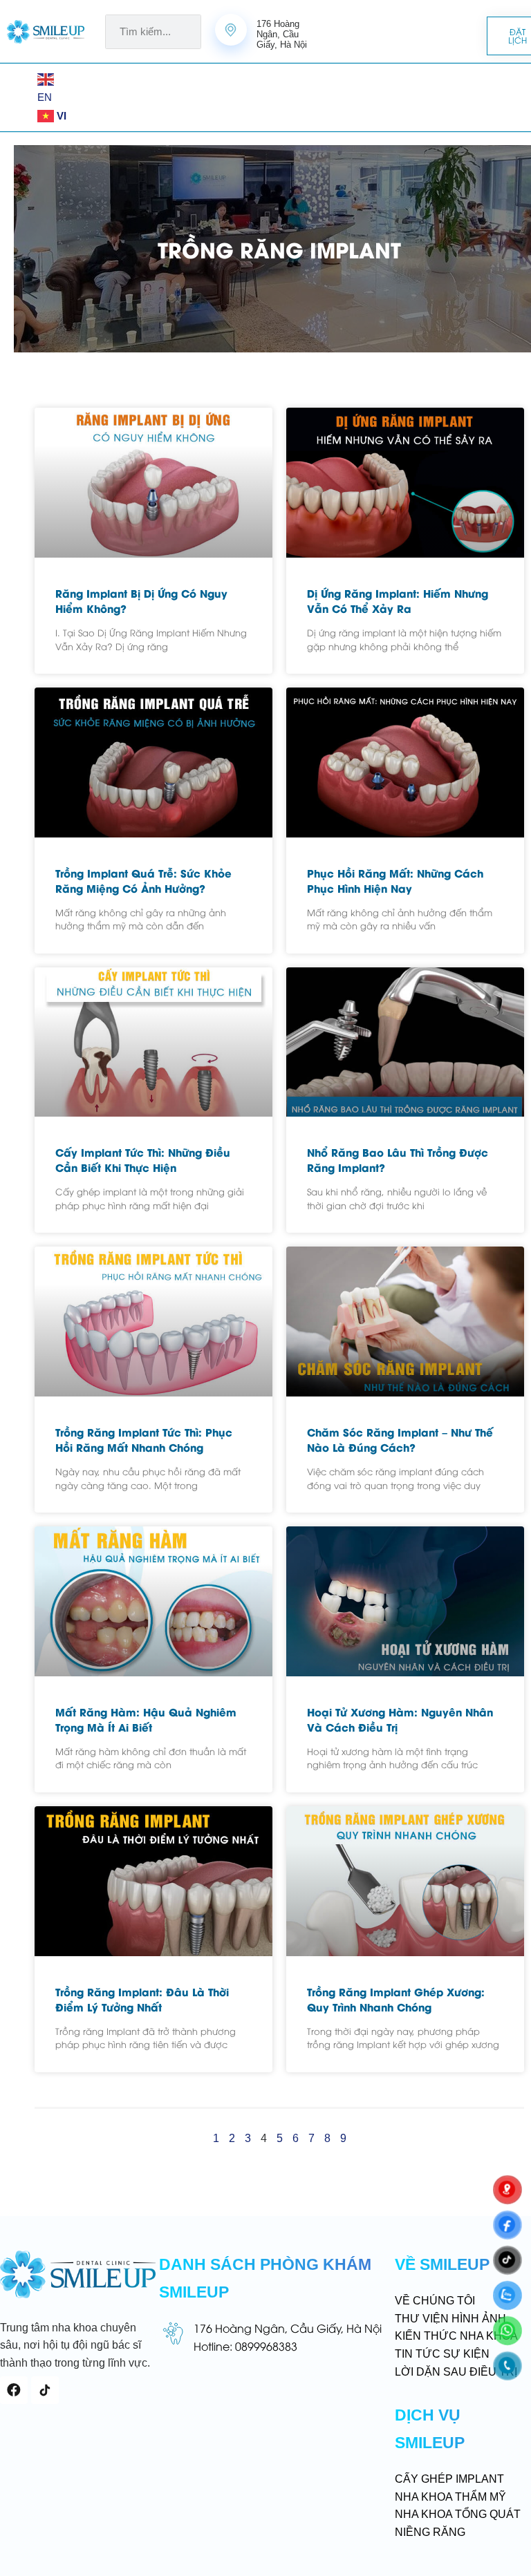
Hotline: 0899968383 (245, 2346)
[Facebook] (14, 2390)
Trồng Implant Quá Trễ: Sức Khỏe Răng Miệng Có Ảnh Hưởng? (143, 880)
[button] (24, 97)
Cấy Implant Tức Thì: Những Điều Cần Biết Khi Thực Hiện (143, 1159)
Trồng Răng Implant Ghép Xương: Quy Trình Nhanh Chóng (396, 1999)
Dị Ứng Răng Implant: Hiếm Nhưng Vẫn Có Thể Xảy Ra (398, 600)
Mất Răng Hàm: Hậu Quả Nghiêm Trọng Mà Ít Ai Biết (146, 1719)
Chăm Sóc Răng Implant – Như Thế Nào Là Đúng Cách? (400, 1439)
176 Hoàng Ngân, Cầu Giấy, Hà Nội (288, 2328)
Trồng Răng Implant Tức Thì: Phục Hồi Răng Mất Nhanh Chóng (144, 1439)
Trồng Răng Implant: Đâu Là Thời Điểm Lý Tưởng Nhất (142, 1999)
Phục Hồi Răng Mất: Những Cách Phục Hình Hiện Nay (395, 880)
